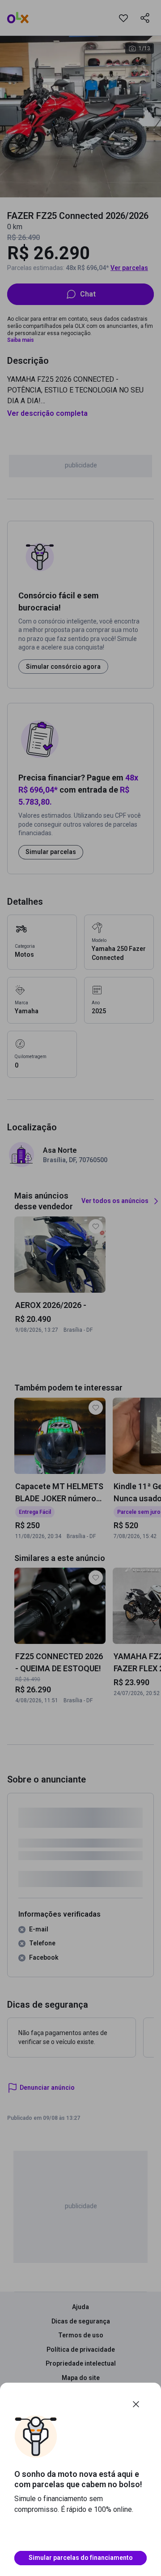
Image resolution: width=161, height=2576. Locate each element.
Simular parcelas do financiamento (81, 2558)
